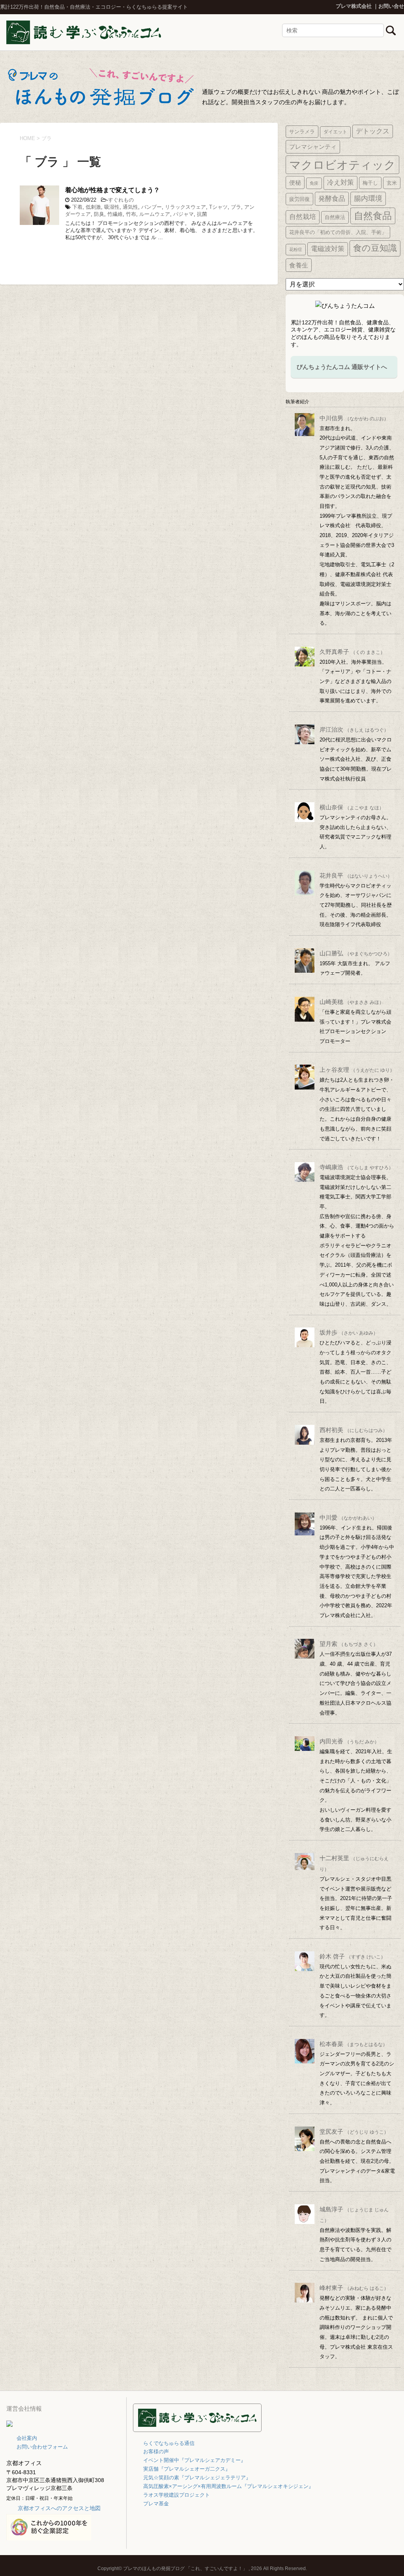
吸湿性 (112, 207)
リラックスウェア (185, 207)
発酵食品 (332, 198)
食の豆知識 (375, 248)
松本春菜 (353, 2044)
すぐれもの (121, 200)
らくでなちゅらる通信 (169, 2443)
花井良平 (356, 875)
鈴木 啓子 (353, 1956)
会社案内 (27, 2438)
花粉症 (296, 249)
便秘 (295, 183)
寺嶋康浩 (356, 1167)
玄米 (392, 183)
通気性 (130, 207)
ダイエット (335, 132)
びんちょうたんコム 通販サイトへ (342, 367)
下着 (77, 207)
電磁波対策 (328, 249)
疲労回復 (299, 199)
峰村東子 (354, 2288)
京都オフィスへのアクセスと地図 (59, 2508)
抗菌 (202, 214)
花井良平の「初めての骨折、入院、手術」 (338, 232)
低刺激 (93, 207)
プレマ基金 (156, 2504)
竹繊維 (115, 214)
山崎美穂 (352, 1002)
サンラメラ (302, 132)
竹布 (131, 214)
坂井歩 (349, 1332)
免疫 (314, 183)
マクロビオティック (342, 165)
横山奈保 (352, 807)
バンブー (151, 207)
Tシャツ (218, 207)
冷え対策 (340, 183)
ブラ (236, 207)
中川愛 (348, 1517)
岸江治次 (354, 729)
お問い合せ (391, 6)
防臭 (99, 214)
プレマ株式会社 (354, 6)
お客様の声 (156, 2452)
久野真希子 (352, 652)
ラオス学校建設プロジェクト (177, 2495)
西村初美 (353, 1430)
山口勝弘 (356, 953)
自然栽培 (303, 217)
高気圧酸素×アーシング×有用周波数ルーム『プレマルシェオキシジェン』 (228, 2486)
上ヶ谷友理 (357, 1070)
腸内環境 (368, 198)
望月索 (349, 1644)
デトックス (373, 131)
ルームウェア (155, 214)
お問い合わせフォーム (42, 2447)
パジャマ (183, 214)
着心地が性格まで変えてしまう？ (112, 190)
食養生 (299, 265)
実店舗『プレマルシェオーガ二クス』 (187, 2469)
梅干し (370, 183)
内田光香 (349, 1741)
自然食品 (373, 216)
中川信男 (354, 418)
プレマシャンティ (313, 147)
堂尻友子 (354, 2131)
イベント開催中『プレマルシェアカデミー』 (195, 2460)
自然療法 (335, 217)
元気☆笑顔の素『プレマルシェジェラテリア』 (197, 2478)
